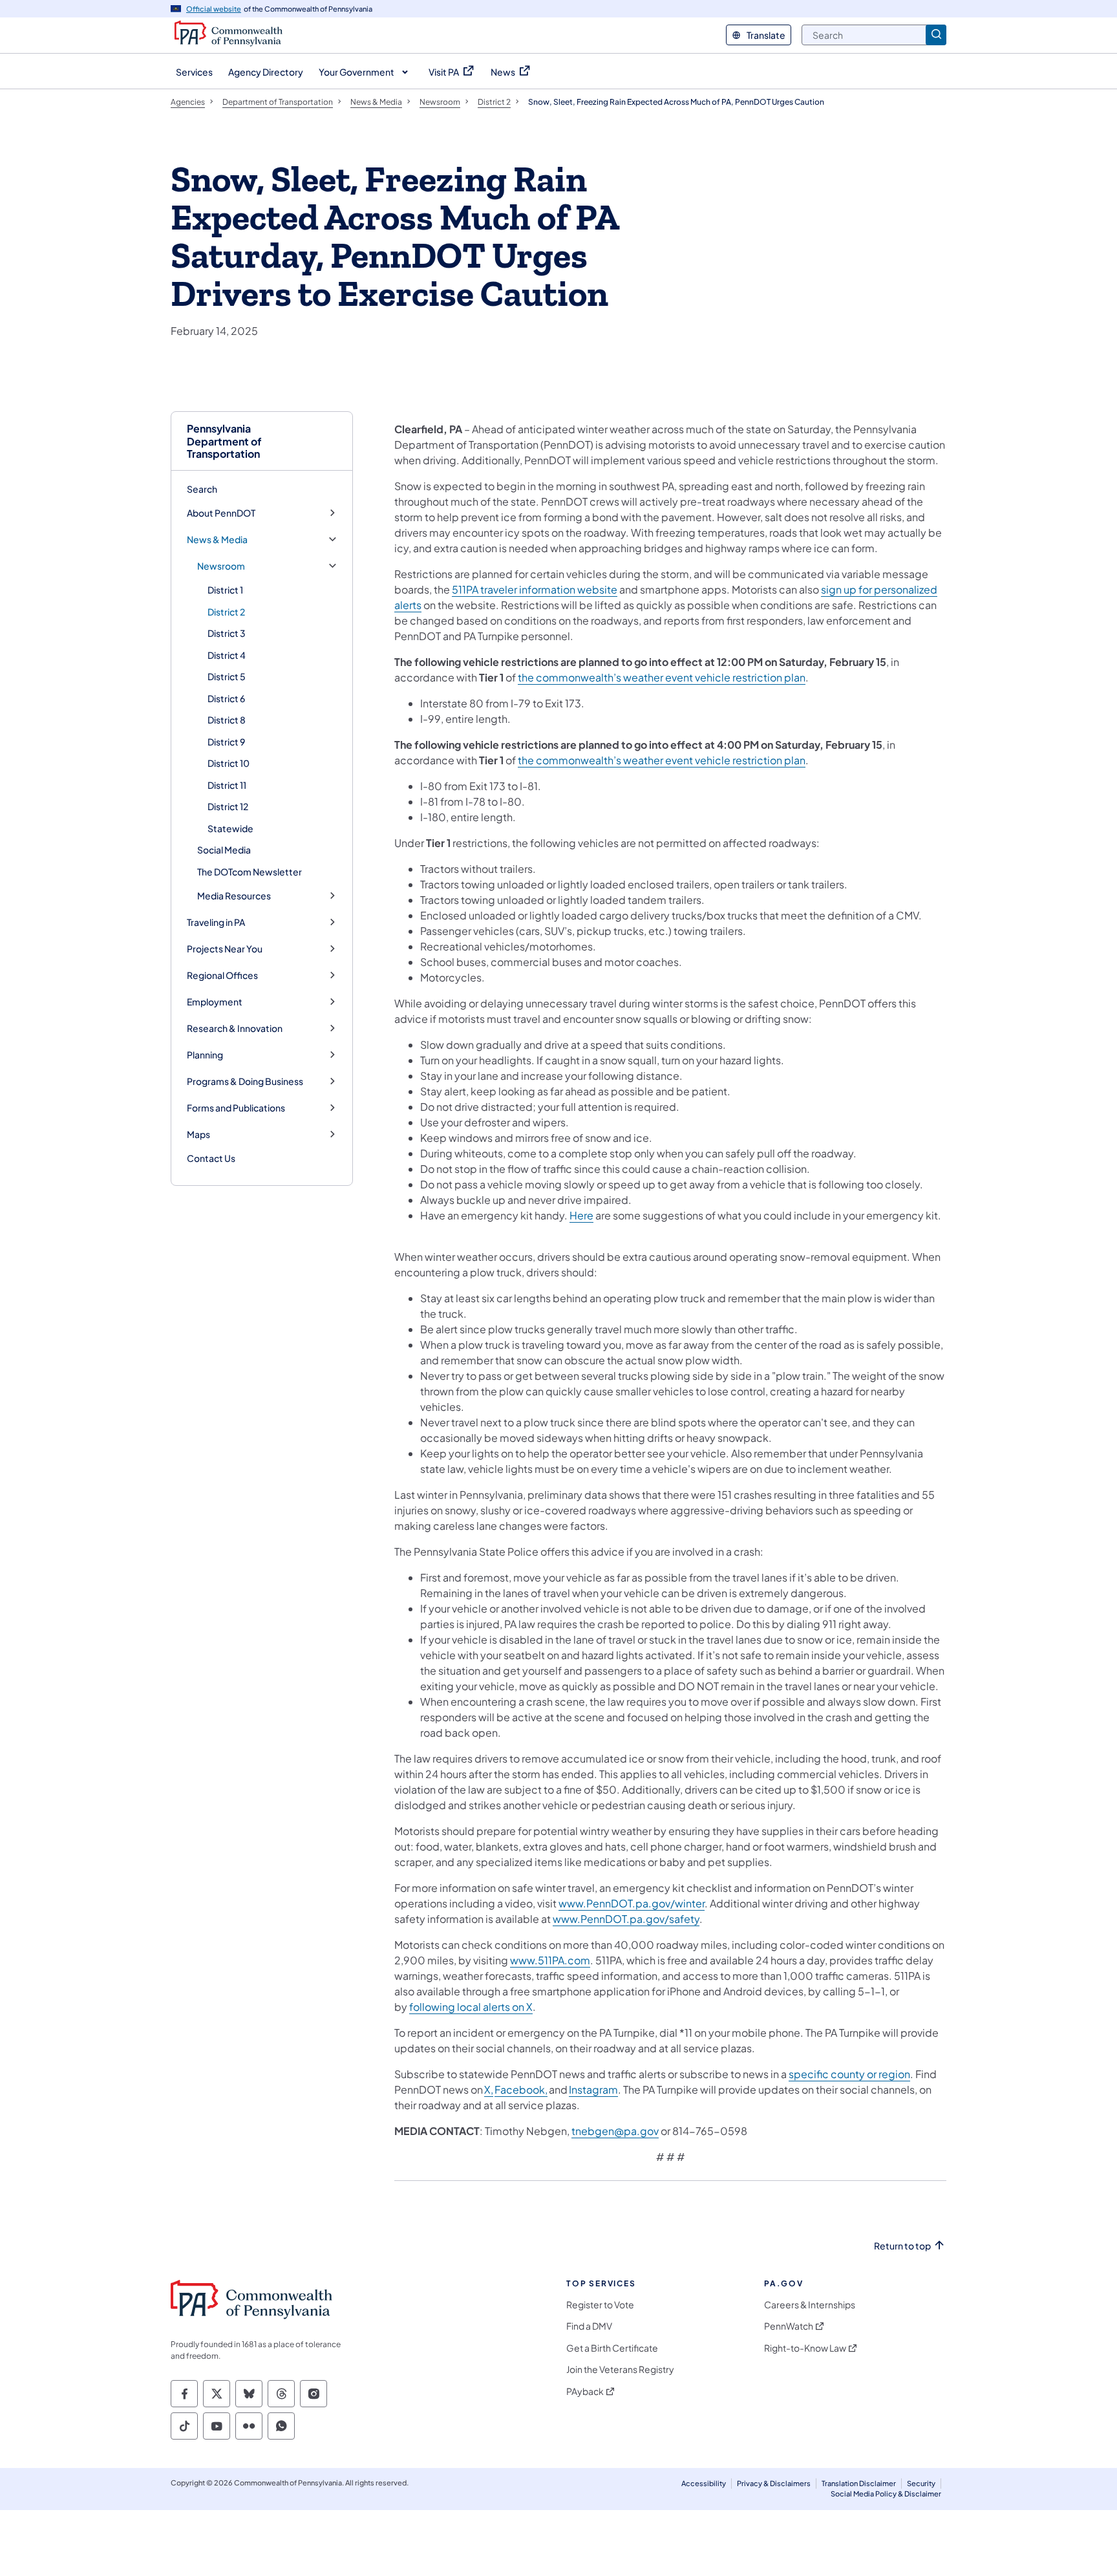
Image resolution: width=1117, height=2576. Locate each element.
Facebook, (521, 2089)
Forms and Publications (236, 1108)
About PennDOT (221, 513)
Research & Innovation (235, 1028)
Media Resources (234, 896)
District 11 (227, 785)
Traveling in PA (216, 922)
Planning (205, 1055)
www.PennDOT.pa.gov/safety (626, 1919)
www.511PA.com (550, 1960)
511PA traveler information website (535, 589)
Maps (198, 1134)
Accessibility (704, 2483)
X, (489, 2089)
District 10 (229, 763)
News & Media (217, 540)
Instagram (593, 2089)
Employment (215, 1002)
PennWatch (789, 2326)
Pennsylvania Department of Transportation (224, 441)
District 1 (225, 590)
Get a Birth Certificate (612, 2348)
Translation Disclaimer (859, 2483)
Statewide (230, 828)
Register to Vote (600, 2305)
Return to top (902, 2246)
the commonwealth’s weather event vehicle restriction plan (662, 677)
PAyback (585, 2391)
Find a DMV (589, 2326)
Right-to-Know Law (805, 2348)
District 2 (226, 612)
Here (581, 1215)
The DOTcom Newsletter (250, 872)
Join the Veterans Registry (620, 2369)
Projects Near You (225, 949)
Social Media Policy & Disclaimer (886, 2494)
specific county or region (849, 2074)
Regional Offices (222, 975)
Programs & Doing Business (245, 1081)
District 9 (226, 742)
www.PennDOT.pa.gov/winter (632, 1903)
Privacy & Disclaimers (774, 2483)
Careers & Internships (810, 2305)
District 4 (227, 655)
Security (921, 2483)
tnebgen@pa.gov (615, 2131)
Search (202, 489)
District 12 (228, 806)
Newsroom (221, 566)
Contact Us (211, 1158)
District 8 (227, 720)
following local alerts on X (471, 2007)
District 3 (227, 633)
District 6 (226, 698)
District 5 (227, 676)
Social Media (224, 850)
